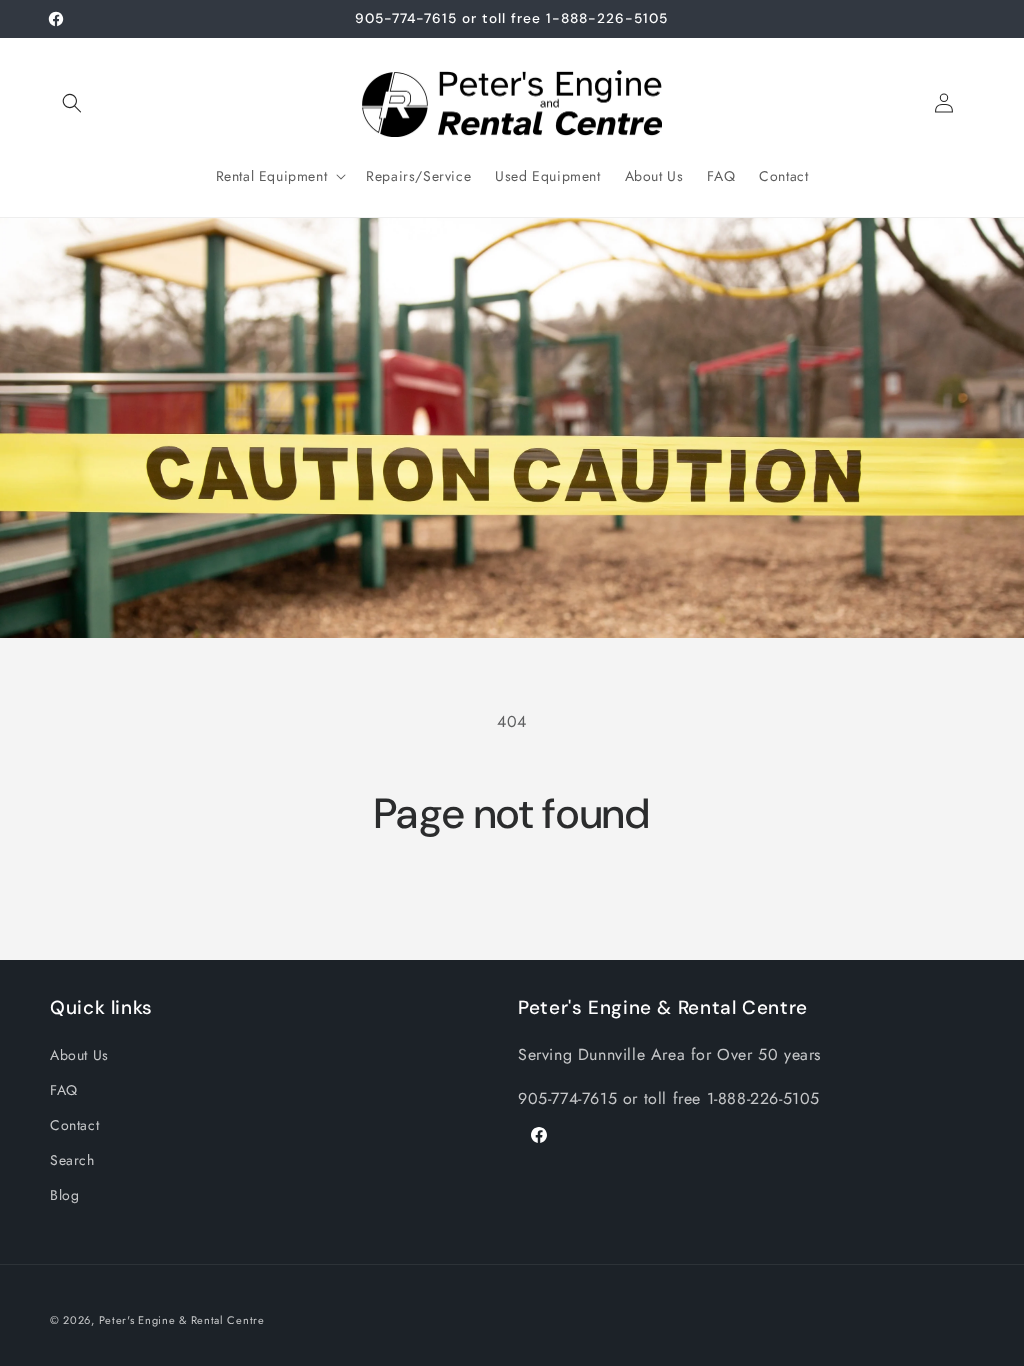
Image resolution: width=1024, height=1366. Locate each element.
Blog (64, 1195)
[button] (72, 103)
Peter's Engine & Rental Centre (182, 1320)
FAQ (64, 1090)
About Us (79, 1055)
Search (72, 1160)
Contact (74, 1125)
